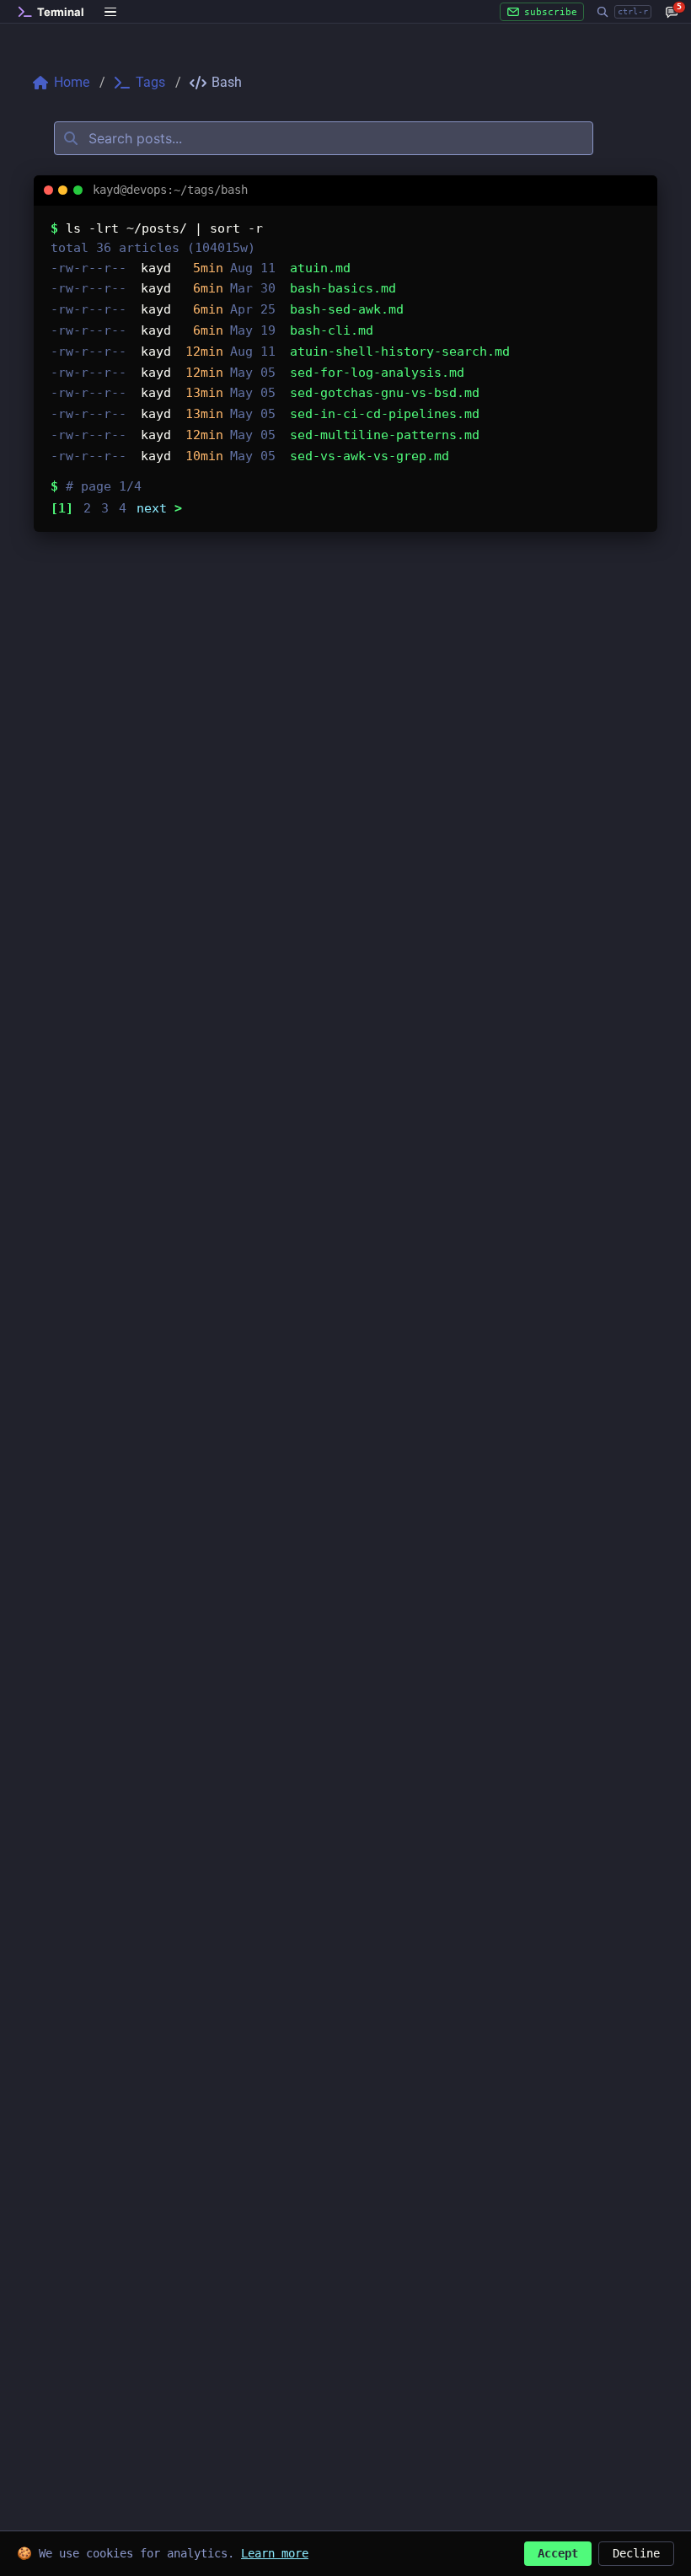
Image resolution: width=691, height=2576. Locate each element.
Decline (636, 2553)
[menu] (111, 12)
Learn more (275, 2553)
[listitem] (345, 268)
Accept (558, 2553)
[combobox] (324, 138)
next (159, 508)
